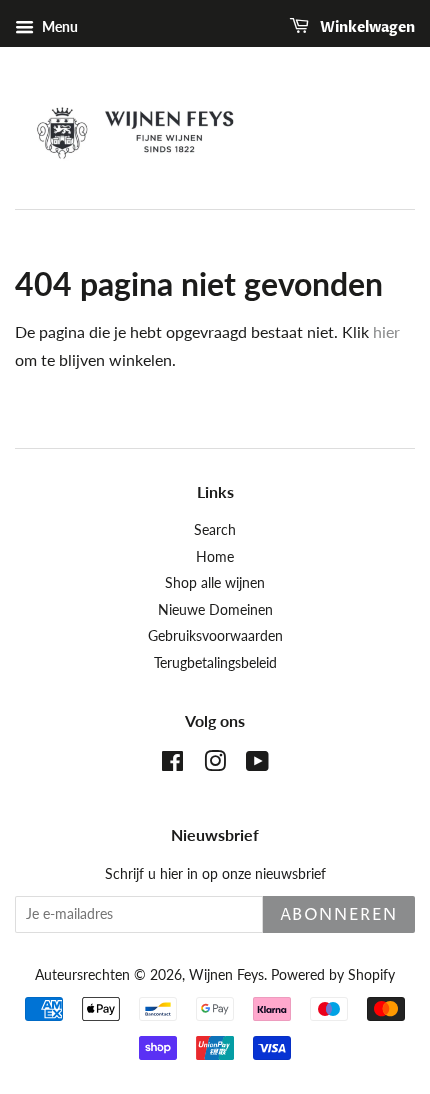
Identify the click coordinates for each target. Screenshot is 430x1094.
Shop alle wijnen (215, 583)
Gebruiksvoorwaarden (215, 636)
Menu (58, 26)
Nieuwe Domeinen (215, 610)
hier (386, 331)
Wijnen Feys (226, 975)
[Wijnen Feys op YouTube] (257, 765)
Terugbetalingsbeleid (215, 663)
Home (215, 557)
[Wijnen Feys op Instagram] (215, 765)
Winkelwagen (366, 27)
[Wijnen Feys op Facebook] (172, 765)
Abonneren (339, 915)
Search (215, 530)
